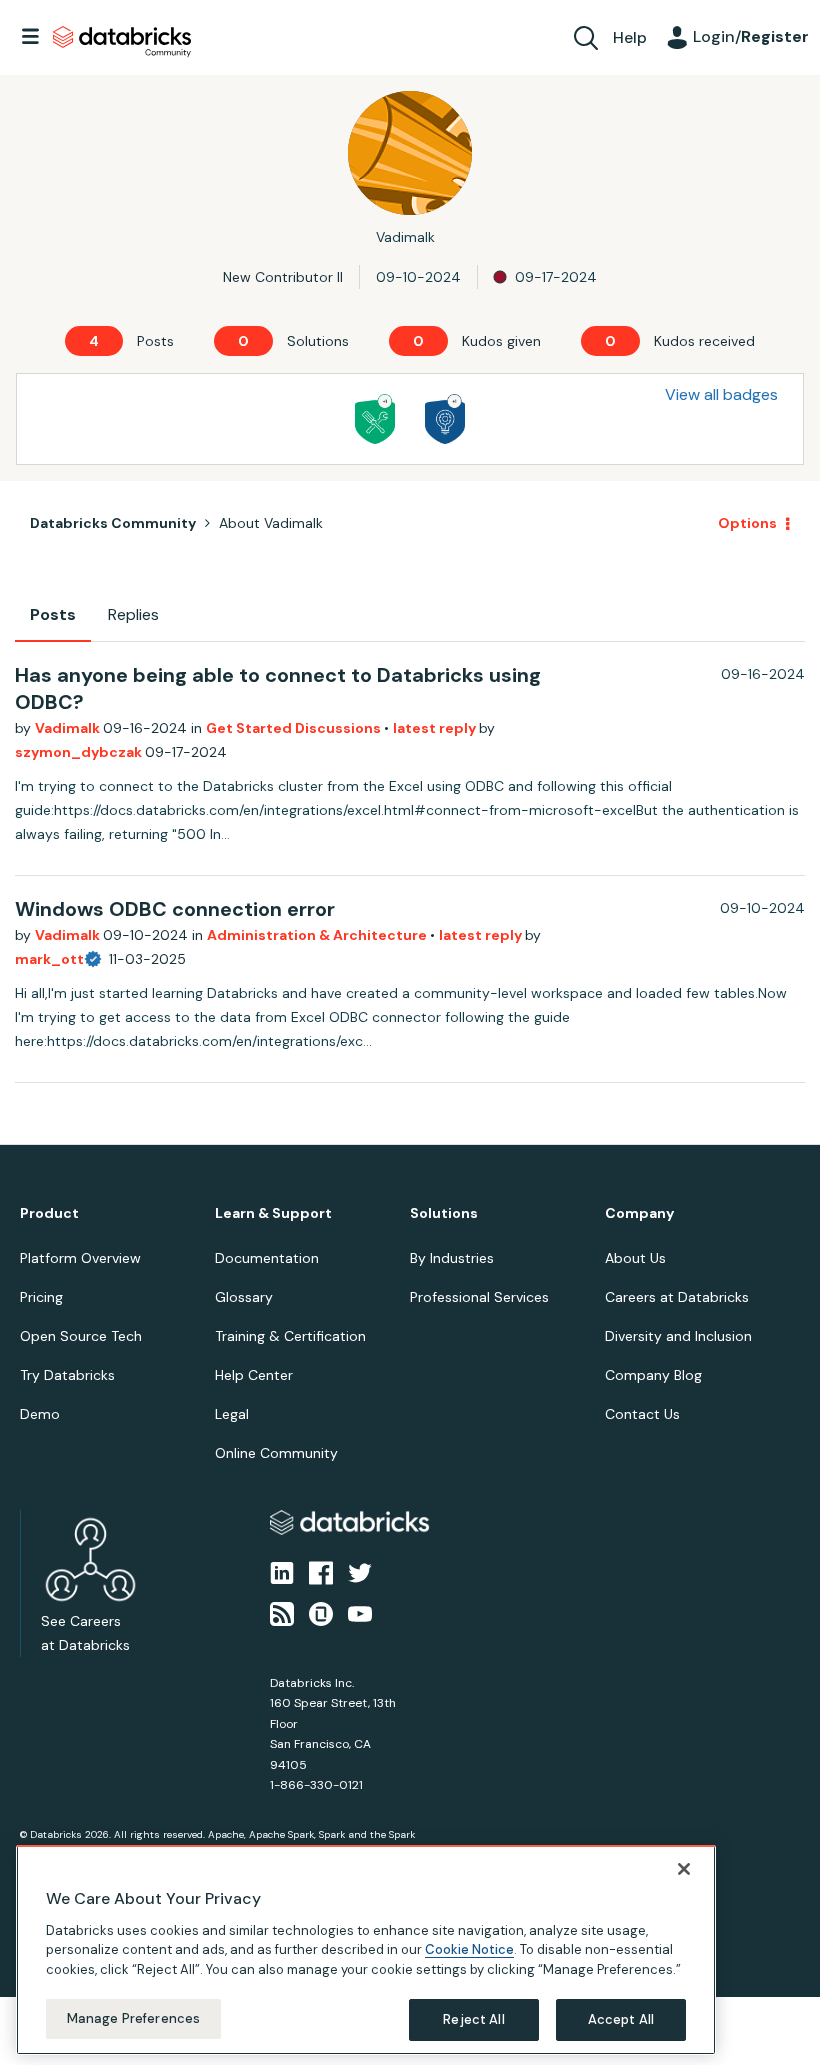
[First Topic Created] (445, 419)
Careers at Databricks (677, 1297)
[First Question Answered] (375, 419)
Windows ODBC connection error (175, 909)
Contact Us (642, 1414)
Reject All (473, 2019)
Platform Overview (80, 1258)
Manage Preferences (133, 2018)
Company (639, 1213)
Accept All (621, 2019)
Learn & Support (273, 1213)
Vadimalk (69, 728)
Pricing (41, 1297)
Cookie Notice (469, 1949)
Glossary (244, 1297)
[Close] (684, 1869)
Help (630, 37)
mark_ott (49, 959)
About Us (635, 1258)
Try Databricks (67, 1375)
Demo (40, 1414)
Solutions (444, 1213)
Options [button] (747, 523)
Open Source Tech (81, 1336)
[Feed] (282, 1612)
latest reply (436, 728)
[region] (366, 1950)
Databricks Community (122, 42)
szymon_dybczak (80, 752)
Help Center (254, 1375)
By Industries (452, 1258)
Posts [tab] (53, 614)
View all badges (721, 394)
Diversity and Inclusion (678, 1336)
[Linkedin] (282, 1572)
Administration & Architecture (318, 935)
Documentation (267, 1258)
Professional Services (479, 1297)
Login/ (751, 36)
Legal (232, 1414)
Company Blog (653, 1375)
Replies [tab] (133, 614)
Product (49, 1213)
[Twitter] (360, 1572)
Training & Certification (290, 1336)
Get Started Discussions (295, 728)
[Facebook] (321, 1572)
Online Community (276, 1453)
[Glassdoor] (321, 1612)
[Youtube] (360, 1612)
